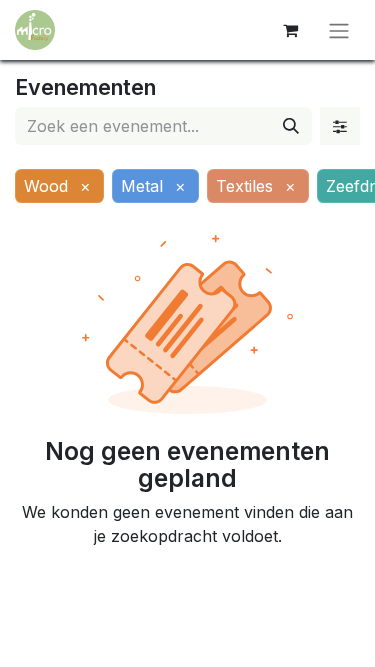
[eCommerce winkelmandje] (290, 30)
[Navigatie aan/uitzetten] (339, 30)
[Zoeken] (291, 126)
